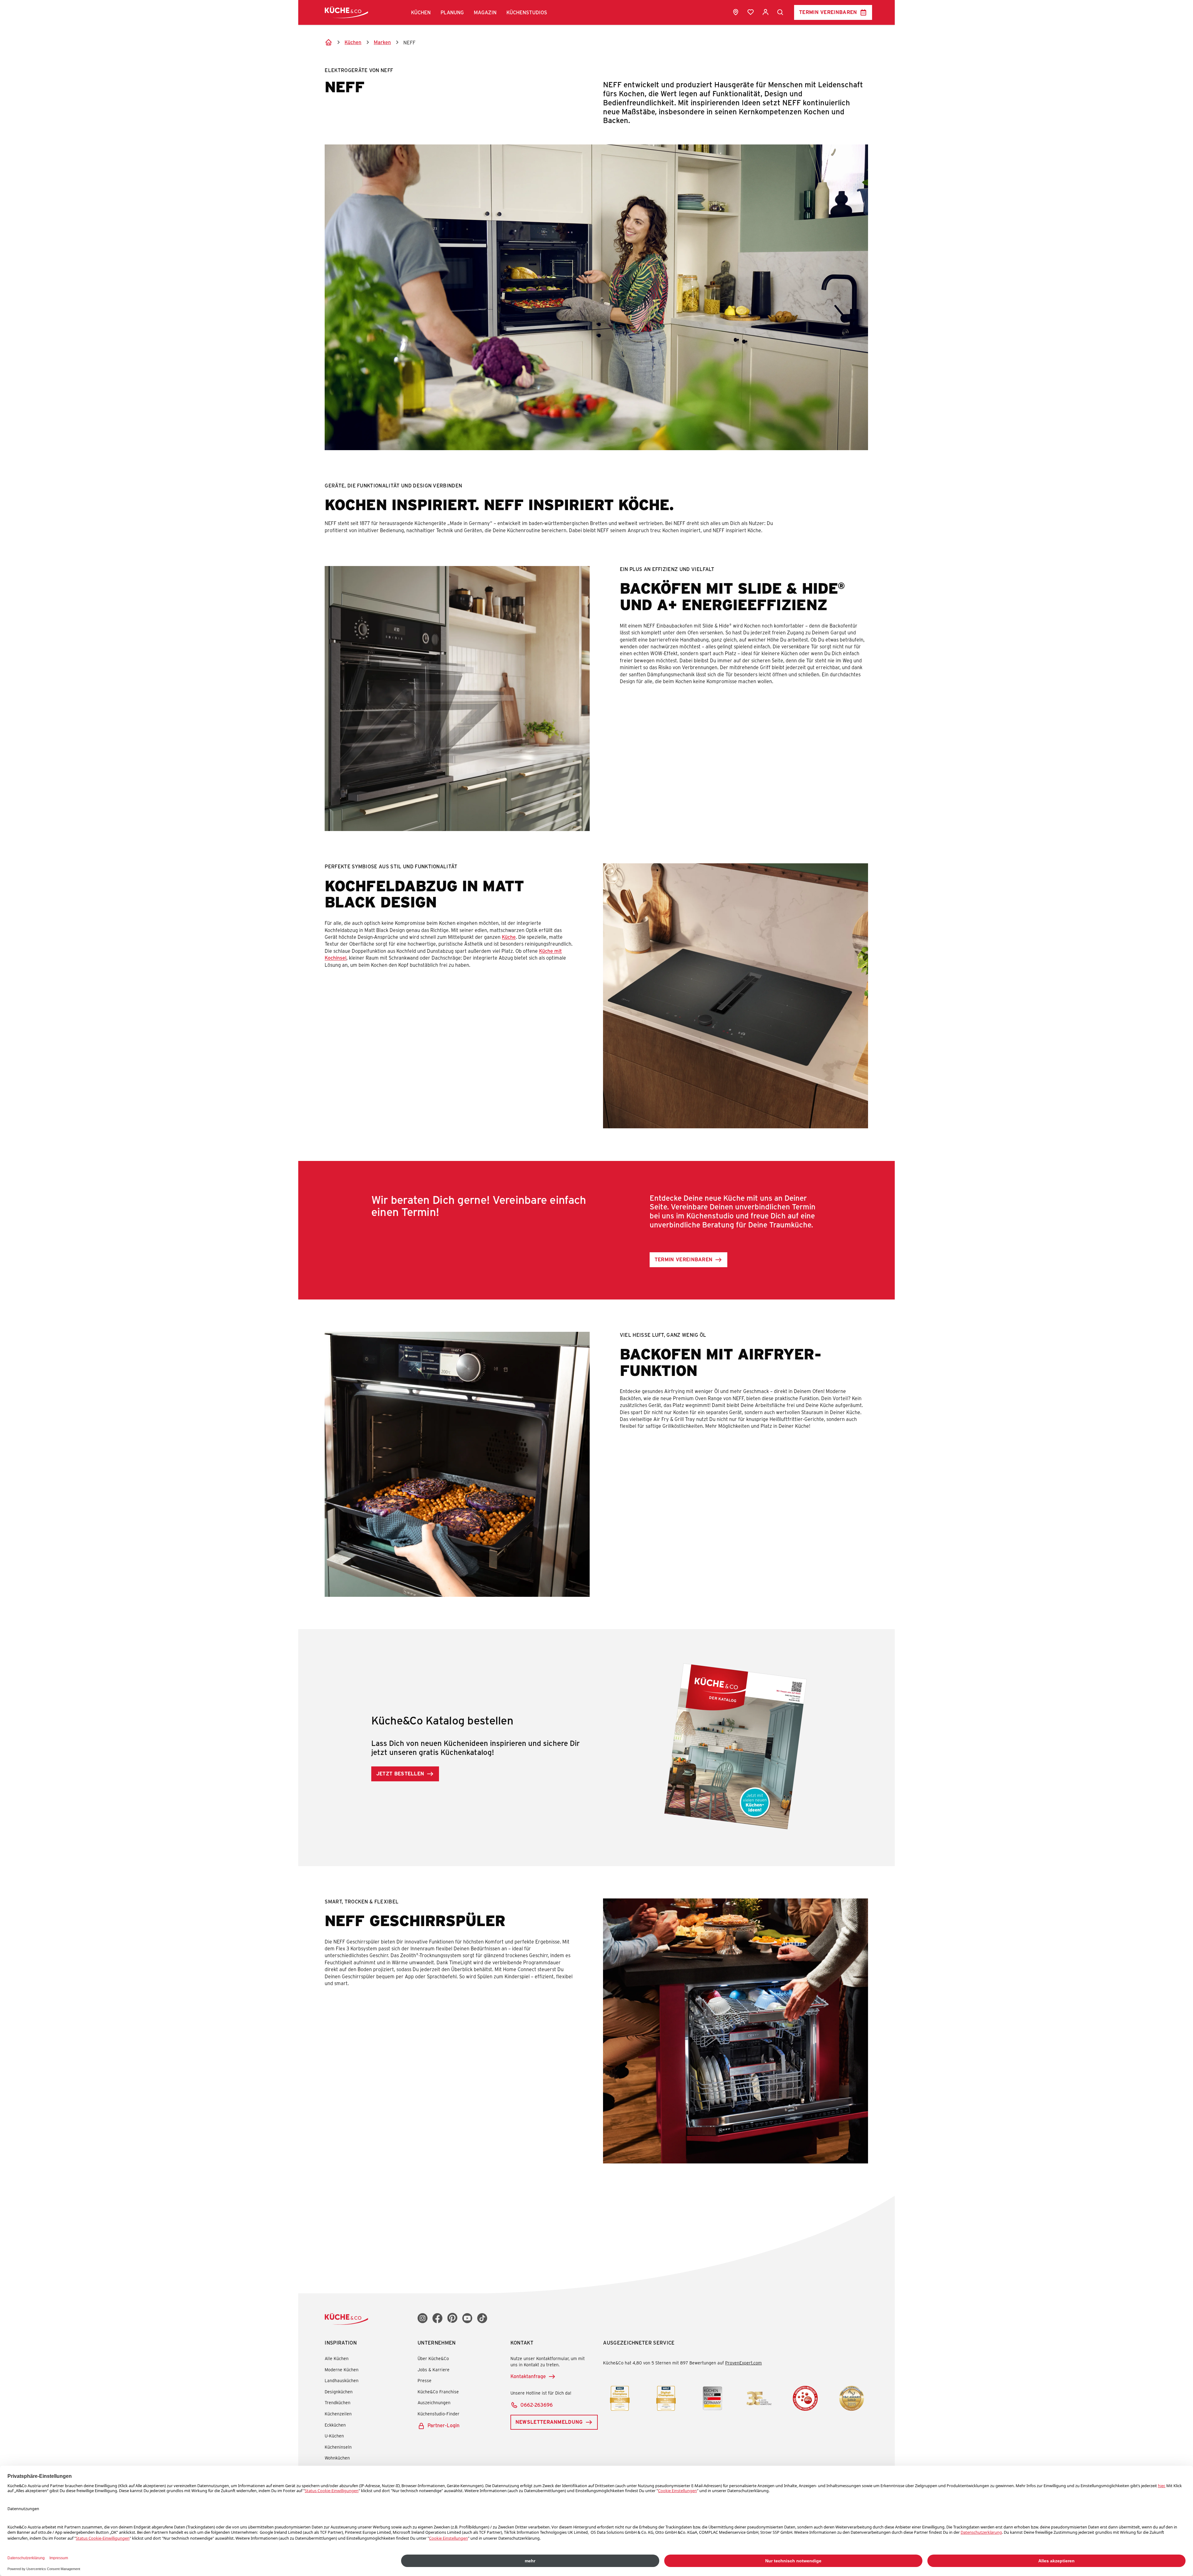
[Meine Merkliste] (751, 12)
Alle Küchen (337, 2358)
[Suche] (780, 12)
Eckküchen (335, 2425)
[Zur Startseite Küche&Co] (346, 12)
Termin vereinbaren (828, 12)
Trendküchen (338, 2402)
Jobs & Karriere (434, 2370)
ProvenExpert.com (743, 2363)
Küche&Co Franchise (438, 2392)
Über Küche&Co (433, 2358)
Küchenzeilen (338, 2414)
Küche (509, 937)
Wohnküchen (337, 2458)
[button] (421, 12)
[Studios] (736, 12)
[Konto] (766, 12)
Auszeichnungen (434, 2402)
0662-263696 (537, 2405)
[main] (596, 1110)
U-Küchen (334, 2436)
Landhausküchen (342, 2380)
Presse (425, 2380)
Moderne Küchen (342, 2370)
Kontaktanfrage (528, 2376)
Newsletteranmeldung (549, 2422)
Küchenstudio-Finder (439, 2414)
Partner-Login (443, 2425)
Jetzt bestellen (400, 1773)
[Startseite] (328, 42)
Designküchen (339, 2392)
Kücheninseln (338, 2447)
